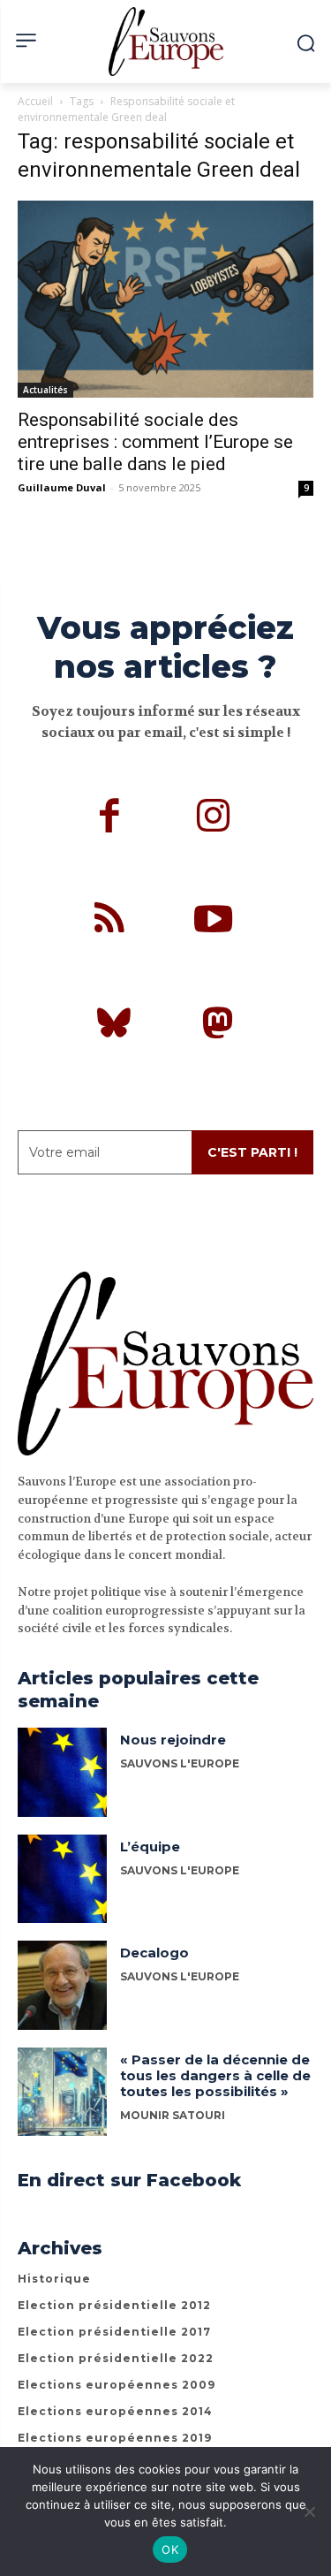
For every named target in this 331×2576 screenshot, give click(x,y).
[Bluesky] (114, 1026)
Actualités (45, 390)
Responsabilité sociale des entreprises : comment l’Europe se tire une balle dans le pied (155, 442)
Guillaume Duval (62, 487)
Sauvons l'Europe (180, 1976)
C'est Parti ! (252, 1152)
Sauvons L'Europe (180, 1763)
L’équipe (150, 1847)
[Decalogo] (62, 1985)
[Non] (309, 2511)
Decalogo (154, 1953)
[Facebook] (109, 818)
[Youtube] (214, 922)
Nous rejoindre (173, 1740)
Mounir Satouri (173, 2115)
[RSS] (109, 922)
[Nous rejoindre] (62, 1772)
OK (170, 2549)
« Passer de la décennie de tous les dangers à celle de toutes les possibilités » (215, 2075)
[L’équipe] (62, 1879)
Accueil (35, 101)
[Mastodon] (218, 1026)
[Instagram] (214, 818)
